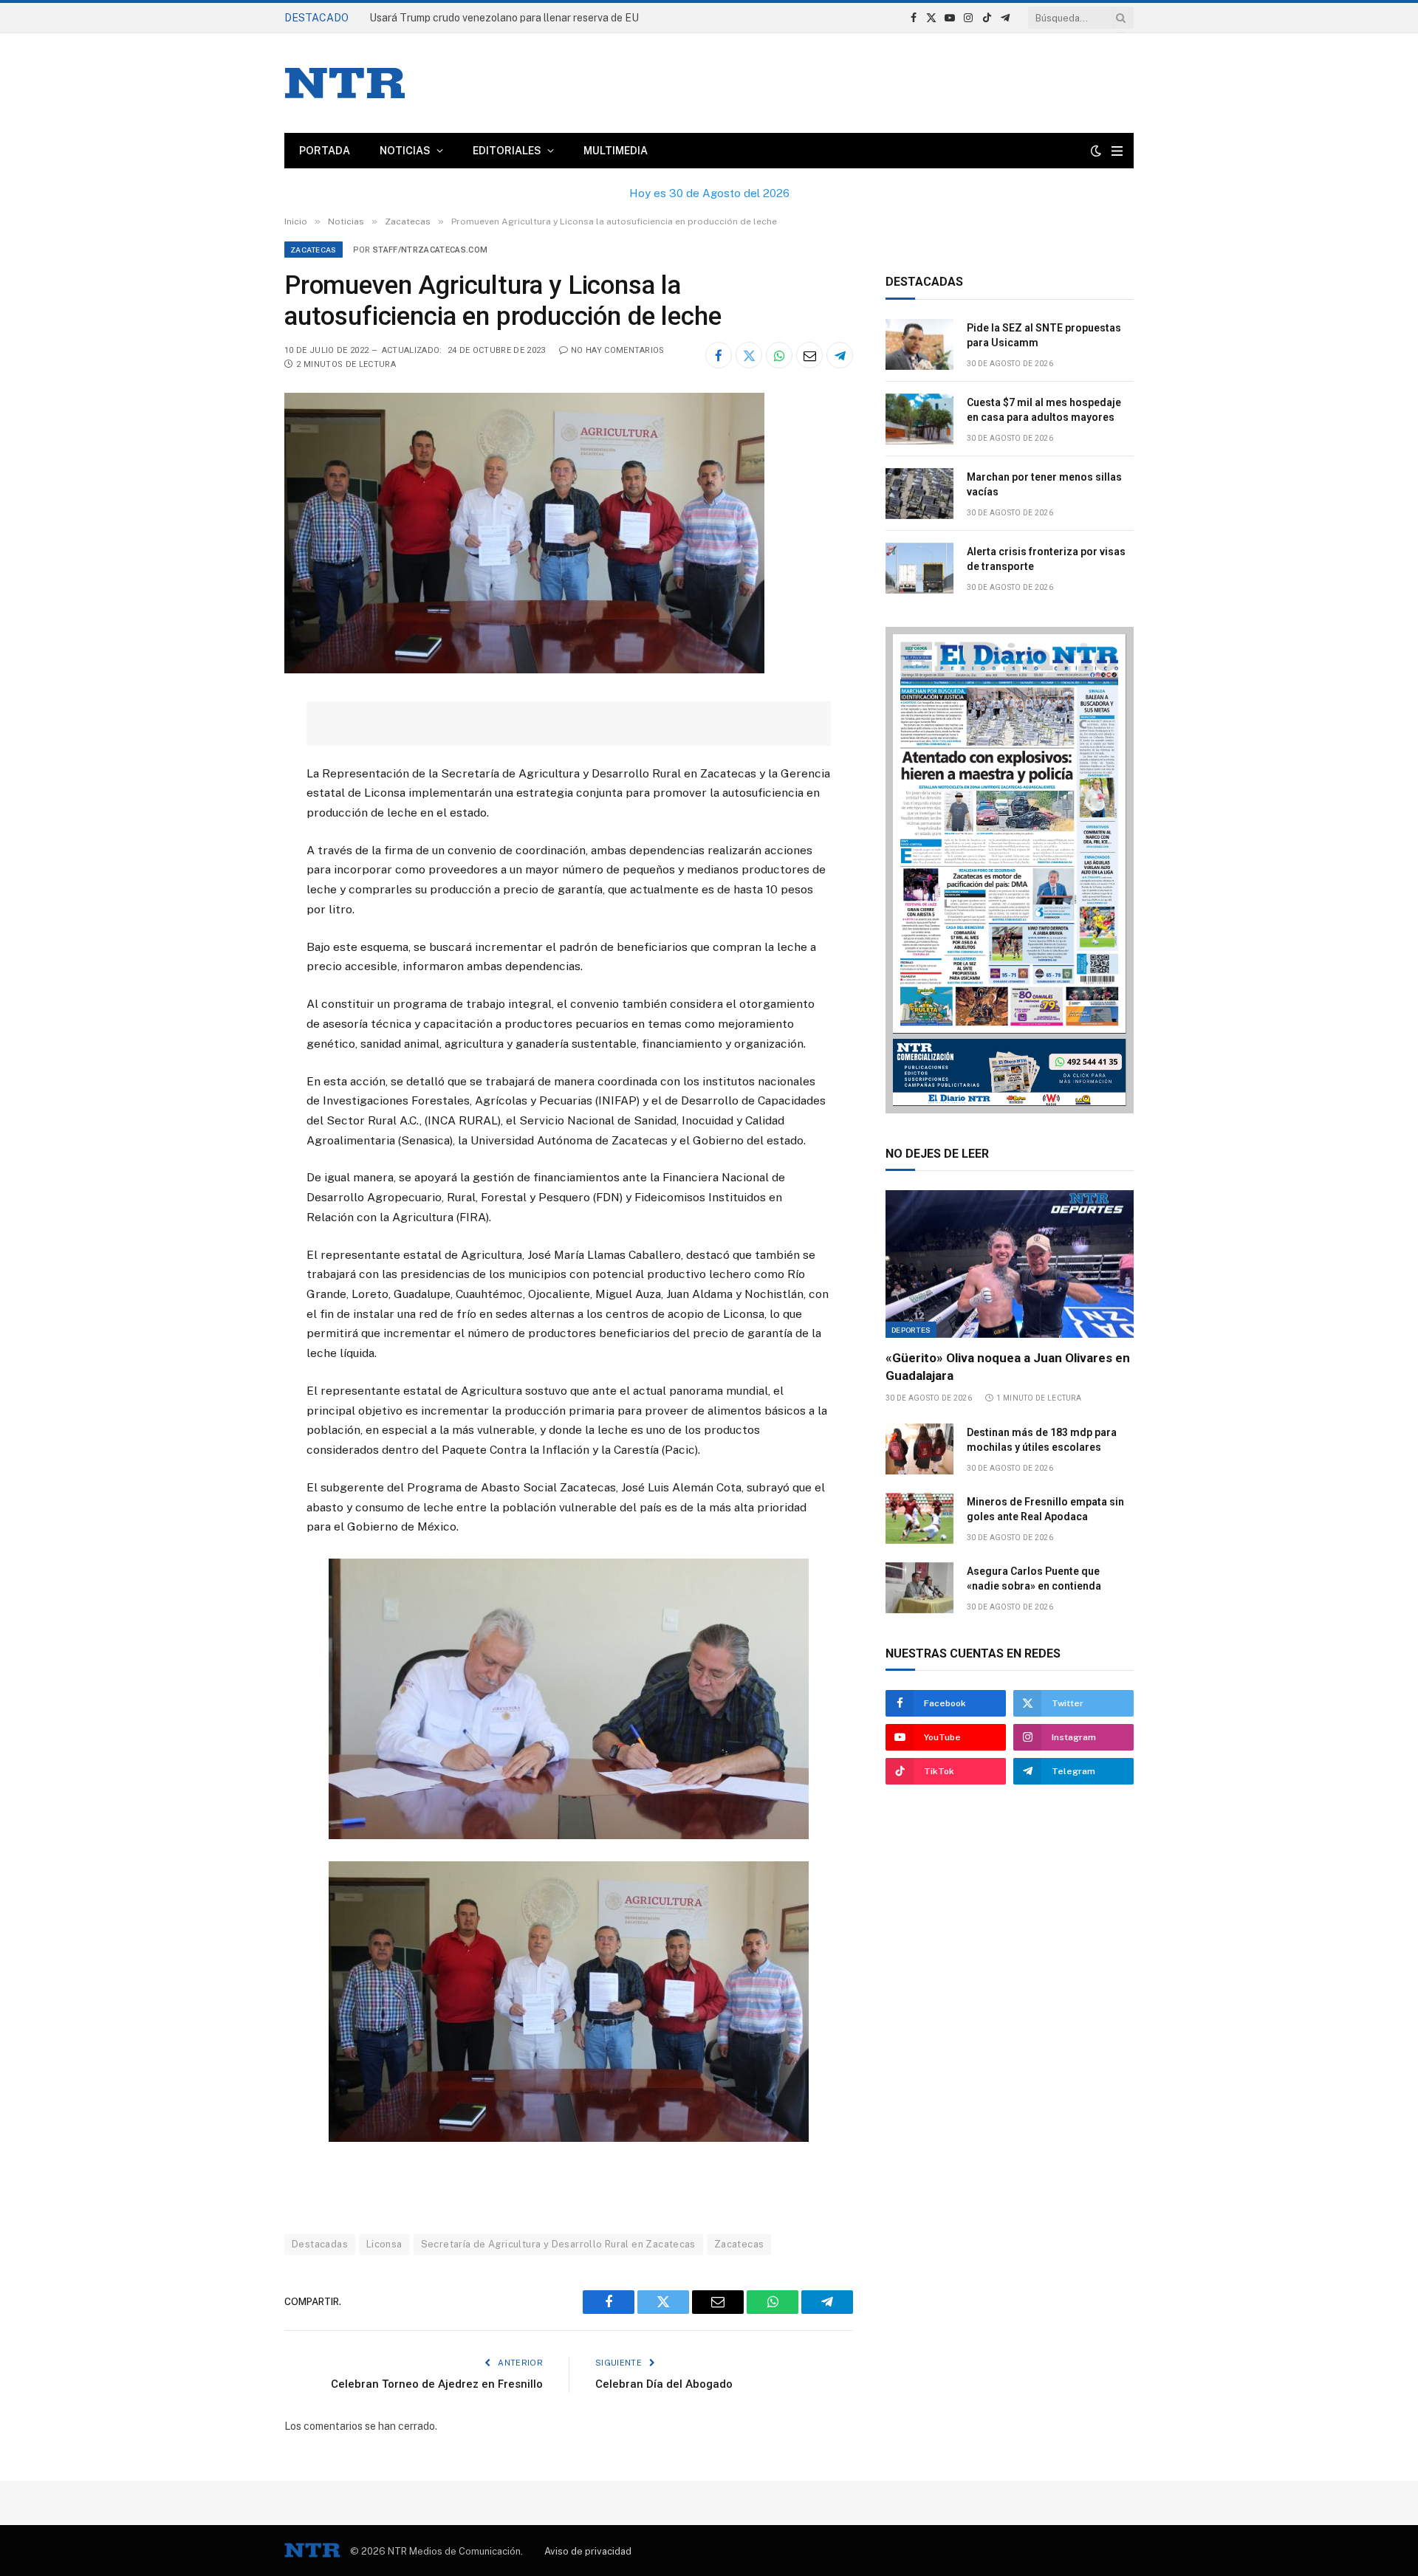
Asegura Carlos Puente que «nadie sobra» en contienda (1034, 1579)
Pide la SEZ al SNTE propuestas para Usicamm (480, 18)
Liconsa (384, 2244)
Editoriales (507, 151)
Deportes (911, 1330)
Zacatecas (314, 250)
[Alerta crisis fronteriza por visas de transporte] (919, 568)
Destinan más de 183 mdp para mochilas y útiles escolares (1042, 1440)
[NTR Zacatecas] (345, 83)
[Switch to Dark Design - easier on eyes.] (1096, 151)
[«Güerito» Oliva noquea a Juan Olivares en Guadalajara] (1010, 1264)
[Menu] (1117, 151)
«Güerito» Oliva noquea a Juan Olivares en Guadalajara (1008, 1366)
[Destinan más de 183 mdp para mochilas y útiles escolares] (919, 1449)
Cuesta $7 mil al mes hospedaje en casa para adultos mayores (1044, 410)
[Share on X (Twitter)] (749, 355)
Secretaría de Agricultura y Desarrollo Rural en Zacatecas (558, 2244)
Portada (325, 151)
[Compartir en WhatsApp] (779, 355)
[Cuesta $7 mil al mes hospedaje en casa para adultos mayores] (919, 419)
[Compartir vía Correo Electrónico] (809, 355)
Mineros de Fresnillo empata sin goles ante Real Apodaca (1045, 1509)
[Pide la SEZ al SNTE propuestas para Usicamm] (919, 344)
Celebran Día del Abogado (664, 2384)
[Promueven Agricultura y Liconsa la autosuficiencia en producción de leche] (524, 670)
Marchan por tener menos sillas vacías (1044, 484)
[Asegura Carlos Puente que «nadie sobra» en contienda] (919, 1588)
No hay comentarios (618, 350)
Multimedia (616, 151)
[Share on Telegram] (840, 355)
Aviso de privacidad (588, 2551)
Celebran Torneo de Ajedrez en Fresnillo (437, 2384)
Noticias (405, 151)
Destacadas (320, 2244)
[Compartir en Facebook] (719, 355)
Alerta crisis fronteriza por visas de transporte (1046, 559)
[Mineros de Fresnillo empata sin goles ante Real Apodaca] (919, 1518)
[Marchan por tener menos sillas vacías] (919, 494)
